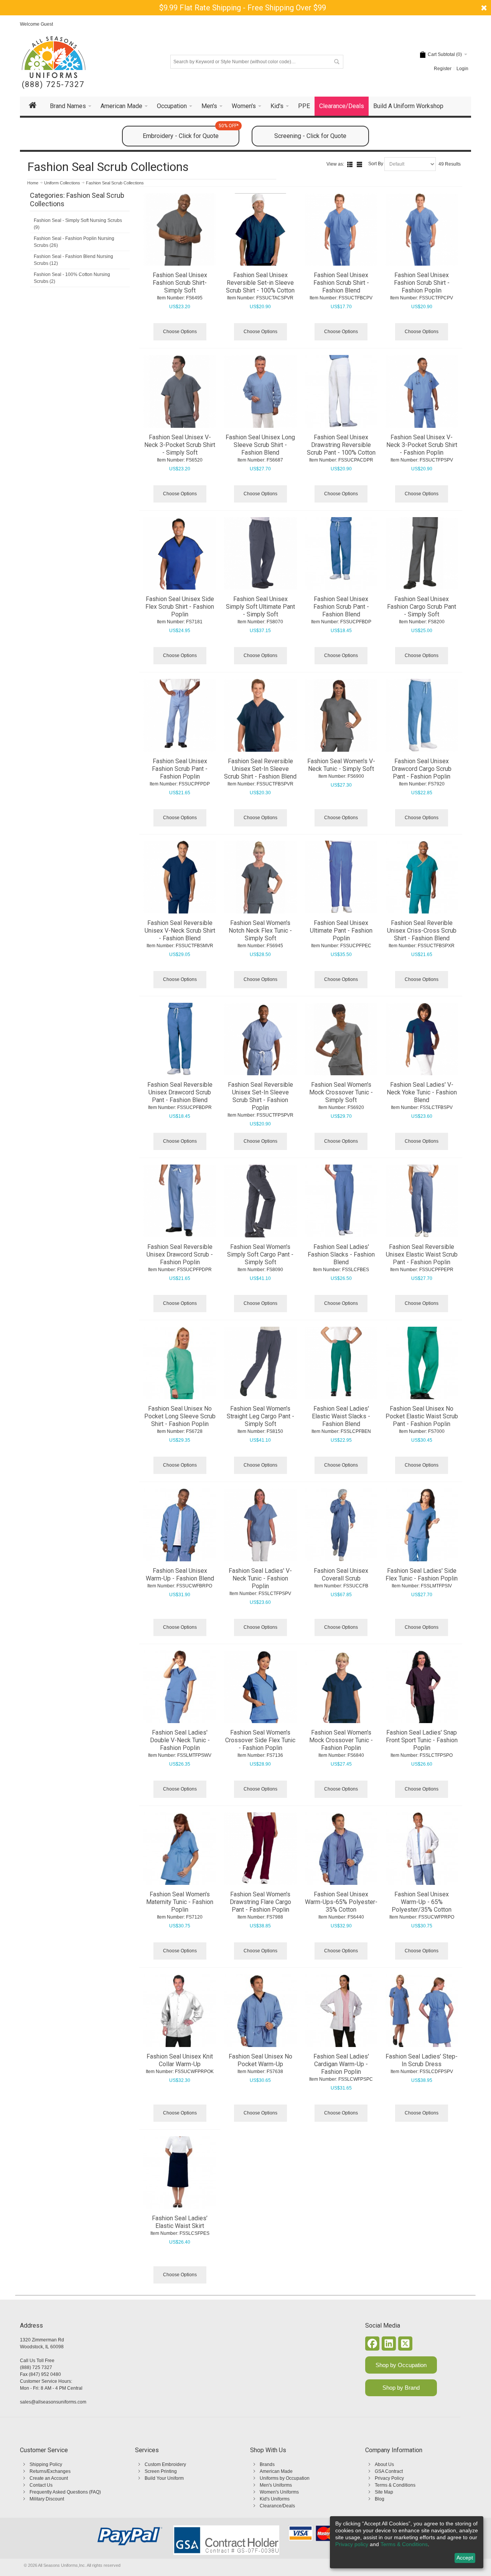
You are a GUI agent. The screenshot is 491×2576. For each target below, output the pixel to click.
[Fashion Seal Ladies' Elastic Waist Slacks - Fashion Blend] (341, 1363)
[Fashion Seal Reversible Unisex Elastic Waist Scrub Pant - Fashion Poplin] (422, 1201)
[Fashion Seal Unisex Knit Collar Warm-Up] (180, 2011)
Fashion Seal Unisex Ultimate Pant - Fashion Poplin (341, 931)
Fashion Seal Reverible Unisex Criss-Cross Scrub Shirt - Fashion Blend (422, 931)
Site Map (384, 2492)
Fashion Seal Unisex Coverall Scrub (341, 1575)
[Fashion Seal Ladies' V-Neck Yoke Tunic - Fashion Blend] (422, 1039)
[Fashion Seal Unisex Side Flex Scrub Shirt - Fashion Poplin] (180, 554)
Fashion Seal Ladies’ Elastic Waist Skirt (180, 2222)
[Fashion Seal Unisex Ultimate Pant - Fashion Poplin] (341, 877)
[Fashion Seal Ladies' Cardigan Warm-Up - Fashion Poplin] (341, 2011)
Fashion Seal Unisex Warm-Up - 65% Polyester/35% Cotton (422, 1902)
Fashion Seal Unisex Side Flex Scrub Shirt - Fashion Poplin (180, 607)
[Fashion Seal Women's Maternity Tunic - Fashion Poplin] (180, 1849)
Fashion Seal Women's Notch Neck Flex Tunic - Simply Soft (260, 931)
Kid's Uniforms (275, 2499)
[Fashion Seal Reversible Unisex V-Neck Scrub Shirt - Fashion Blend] (180, 877)
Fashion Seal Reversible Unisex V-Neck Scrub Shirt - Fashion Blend (180, 931)
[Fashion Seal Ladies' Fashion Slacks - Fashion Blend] (341, 1201)
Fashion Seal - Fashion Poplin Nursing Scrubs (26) (74, 242)
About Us (384, 2464)
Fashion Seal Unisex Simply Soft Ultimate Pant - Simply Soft (260, 607)
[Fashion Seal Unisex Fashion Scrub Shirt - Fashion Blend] (341, 230)
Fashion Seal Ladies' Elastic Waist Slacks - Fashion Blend (341, 1416)
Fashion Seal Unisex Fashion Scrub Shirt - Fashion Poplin (422, 283)
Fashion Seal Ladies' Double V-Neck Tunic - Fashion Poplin (180, 1740)
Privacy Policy (389, 2478)
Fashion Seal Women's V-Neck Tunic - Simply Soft (341, 765)
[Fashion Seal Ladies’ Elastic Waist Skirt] (180, 2173)
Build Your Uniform (164, 2478)
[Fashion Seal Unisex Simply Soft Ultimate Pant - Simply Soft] (260, 554)
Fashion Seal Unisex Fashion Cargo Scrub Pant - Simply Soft (422, 607)
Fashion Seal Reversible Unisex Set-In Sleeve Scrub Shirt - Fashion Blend (260, 769)
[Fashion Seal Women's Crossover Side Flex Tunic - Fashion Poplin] (260, 1687)
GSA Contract (389, 2471)
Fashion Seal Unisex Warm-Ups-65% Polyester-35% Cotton (341, 1902)
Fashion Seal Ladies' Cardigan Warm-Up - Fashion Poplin (341, 2064)
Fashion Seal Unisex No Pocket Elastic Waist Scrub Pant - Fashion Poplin (422, 1416)
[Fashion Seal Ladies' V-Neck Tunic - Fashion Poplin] (260, 1525)
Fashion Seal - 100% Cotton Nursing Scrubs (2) (72, 278)
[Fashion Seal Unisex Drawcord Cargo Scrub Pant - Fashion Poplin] (422, 715)
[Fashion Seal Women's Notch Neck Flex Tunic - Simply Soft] (260, 877)
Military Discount (47, 2499)
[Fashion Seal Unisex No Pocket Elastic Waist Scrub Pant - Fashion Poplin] (422, 1363)
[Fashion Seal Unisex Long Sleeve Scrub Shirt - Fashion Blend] (260, 391)
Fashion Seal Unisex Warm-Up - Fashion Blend (180, 1575)
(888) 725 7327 (36, 2367)
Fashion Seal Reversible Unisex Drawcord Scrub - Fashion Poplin (180, 1254)
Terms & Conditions (395, 2485)
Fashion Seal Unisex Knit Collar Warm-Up (180, 2060)
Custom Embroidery (165, 2464)
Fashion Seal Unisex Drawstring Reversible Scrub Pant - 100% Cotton (341, 445)
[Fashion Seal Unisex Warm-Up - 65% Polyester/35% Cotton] (422, 1849)
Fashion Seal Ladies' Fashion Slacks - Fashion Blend (341, 1254)
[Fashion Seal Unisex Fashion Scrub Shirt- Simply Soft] (180, 230)
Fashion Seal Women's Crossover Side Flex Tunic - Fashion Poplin (260, 1740)
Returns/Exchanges (50, 2471)
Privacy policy (352, 2544)
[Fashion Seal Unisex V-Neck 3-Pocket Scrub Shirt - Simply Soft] (180, 391)
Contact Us (41, 2485)
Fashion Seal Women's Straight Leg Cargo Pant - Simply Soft (260, 1416)
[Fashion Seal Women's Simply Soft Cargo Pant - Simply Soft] (260, 1201)
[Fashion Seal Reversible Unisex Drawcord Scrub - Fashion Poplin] (180, 1201)
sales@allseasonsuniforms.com (53, 2402)
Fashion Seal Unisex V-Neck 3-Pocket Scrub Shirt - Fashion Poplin (422, 445)
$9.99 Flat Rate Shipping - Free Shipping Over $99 (243, 8)
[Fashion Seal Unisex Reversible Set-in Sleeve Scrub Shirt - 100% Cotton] (260, 230)
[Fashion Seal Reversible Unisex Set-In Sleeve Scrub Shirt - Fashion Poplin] (260, 1039)
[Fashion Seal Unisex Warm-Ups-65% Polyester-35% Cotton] (341, 1849)
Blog (380, 2499)
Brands (267, 2464)
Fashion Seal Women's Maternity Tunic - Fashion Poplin (180, 1902)
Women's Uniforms (279, 2492)
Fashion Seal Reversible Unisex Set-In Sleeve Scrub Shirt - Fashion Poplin (260, 1096)
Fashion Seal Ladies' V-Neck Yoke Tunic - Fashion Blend (422, 1092)
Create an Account (49, 2478)
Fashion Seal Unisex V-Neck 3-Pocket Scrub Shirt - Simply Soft (180, 445)
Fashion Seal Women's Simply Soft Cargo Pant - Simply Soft (260, 1254)
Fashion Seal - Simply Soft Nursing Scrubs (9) (78, 224)
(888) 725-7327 (53, 85)
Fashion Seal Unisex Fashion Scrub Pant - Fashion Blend (341, 607)
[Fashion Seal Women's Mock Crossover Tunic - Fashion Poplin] (341, 1687)
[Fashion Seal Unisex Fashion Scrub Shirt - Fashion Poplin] (422, 230)
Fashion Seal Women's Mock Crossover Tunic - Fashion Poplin (341, 1740)
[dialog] (407, 2542)
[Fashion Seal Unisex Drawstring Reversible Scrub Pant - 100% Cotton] (341, 391)
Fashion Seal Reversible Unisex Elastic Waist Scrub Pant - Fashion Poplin (422, 1254)
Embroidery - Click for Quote (191, 133)
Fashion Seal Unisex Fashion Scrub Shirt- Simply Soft (180, 283)
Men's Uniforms (276, 2485)
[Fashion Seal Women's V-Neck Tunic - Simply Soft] (341, 715)
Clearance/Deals (277, 2506)
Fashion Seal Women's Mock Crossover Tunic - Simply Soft (341, 1092)
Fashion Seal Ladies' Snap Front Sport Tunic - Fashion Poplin (422, 1740)
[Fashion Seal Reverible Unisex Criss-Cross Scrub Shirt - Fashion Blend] (422, 877)
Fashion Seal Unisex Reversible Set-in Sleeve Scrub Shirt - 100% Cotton (260, 283)
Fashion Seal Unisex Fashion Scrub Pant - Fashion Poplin (180, 769)
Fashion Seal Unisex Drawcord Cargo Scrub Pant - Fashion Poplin (422, 769)
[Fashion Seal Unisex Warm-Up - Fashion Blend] (180, 1525)
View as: (335, 164)
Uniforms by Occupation (285, 2478)
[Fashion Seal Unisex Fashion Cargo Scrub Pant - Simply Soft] (422, 554)
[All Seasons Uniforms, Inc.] (54, 57)
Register (443, 69)
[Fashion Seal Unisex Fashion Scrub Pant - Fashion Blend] (341, 554)
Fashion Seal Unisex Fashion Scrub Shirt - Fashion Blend (341, 283)
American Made (276, 2471)
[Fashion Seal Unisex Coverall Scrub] (341, 1525)
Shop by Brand (401, 2388)
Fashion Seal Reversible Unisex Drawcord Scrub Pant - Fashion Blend (180, 1092)
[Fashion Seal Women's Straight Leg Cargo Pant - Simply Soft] (260, 1363)
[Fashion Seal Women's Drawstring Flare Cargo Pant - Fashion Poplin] (260, 1849)
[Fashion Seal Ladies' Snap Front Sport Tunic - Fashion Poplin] (422, 1687)
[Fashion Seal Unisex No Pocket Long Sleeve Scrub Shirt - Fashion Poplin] (180, 1363)
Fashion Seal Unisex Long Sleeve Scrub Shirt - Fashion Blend (260, 445)
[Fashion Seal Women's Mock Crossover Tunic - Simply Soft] (341, 1039)
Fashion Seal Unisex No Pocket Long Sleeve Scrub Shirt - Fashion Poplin (180, 1416)
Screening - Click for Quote (310, 136)
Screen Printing (161, 2471)
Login (462, 69)
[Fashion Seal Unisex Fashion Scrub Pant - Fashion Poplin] (180, 715)
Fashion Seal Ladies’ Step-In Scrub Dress (422, 2060)
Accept (465, 2558)
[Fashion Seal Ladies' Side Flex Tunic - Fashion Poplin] (422, 1525)
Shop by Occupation (401, 2365)
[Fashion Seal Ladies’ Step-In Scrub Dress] (422, 2011)
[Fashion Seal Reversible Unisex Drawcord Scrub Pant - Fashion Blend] (180, 1039)
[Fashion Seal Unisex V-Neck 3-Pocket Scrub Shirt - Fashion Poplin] (422, 391)
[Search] (336, 62)
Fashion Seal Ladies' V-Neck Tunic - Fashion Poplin (260, 1578)
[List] (350, 164)
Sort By (376, 164)
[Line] (359, 164)
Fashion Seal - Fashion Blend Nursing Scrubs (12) (73, 260)
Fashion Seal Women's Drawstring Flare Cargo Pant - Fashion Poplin (260, 1902)
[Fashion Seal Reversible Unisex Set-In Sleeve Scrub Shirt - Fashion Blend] (260, 715)
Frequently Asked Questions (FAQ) (65, 2492)
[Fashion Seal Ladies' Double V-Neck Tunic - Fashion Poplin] (180, 1687)
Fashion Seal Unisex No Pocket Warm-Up (260, 2060)
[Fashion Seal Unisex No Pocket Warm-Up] (260, 2011)
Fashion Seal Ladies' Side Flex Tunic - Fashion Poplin (422, 1575)
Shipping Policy (46, 2464)
